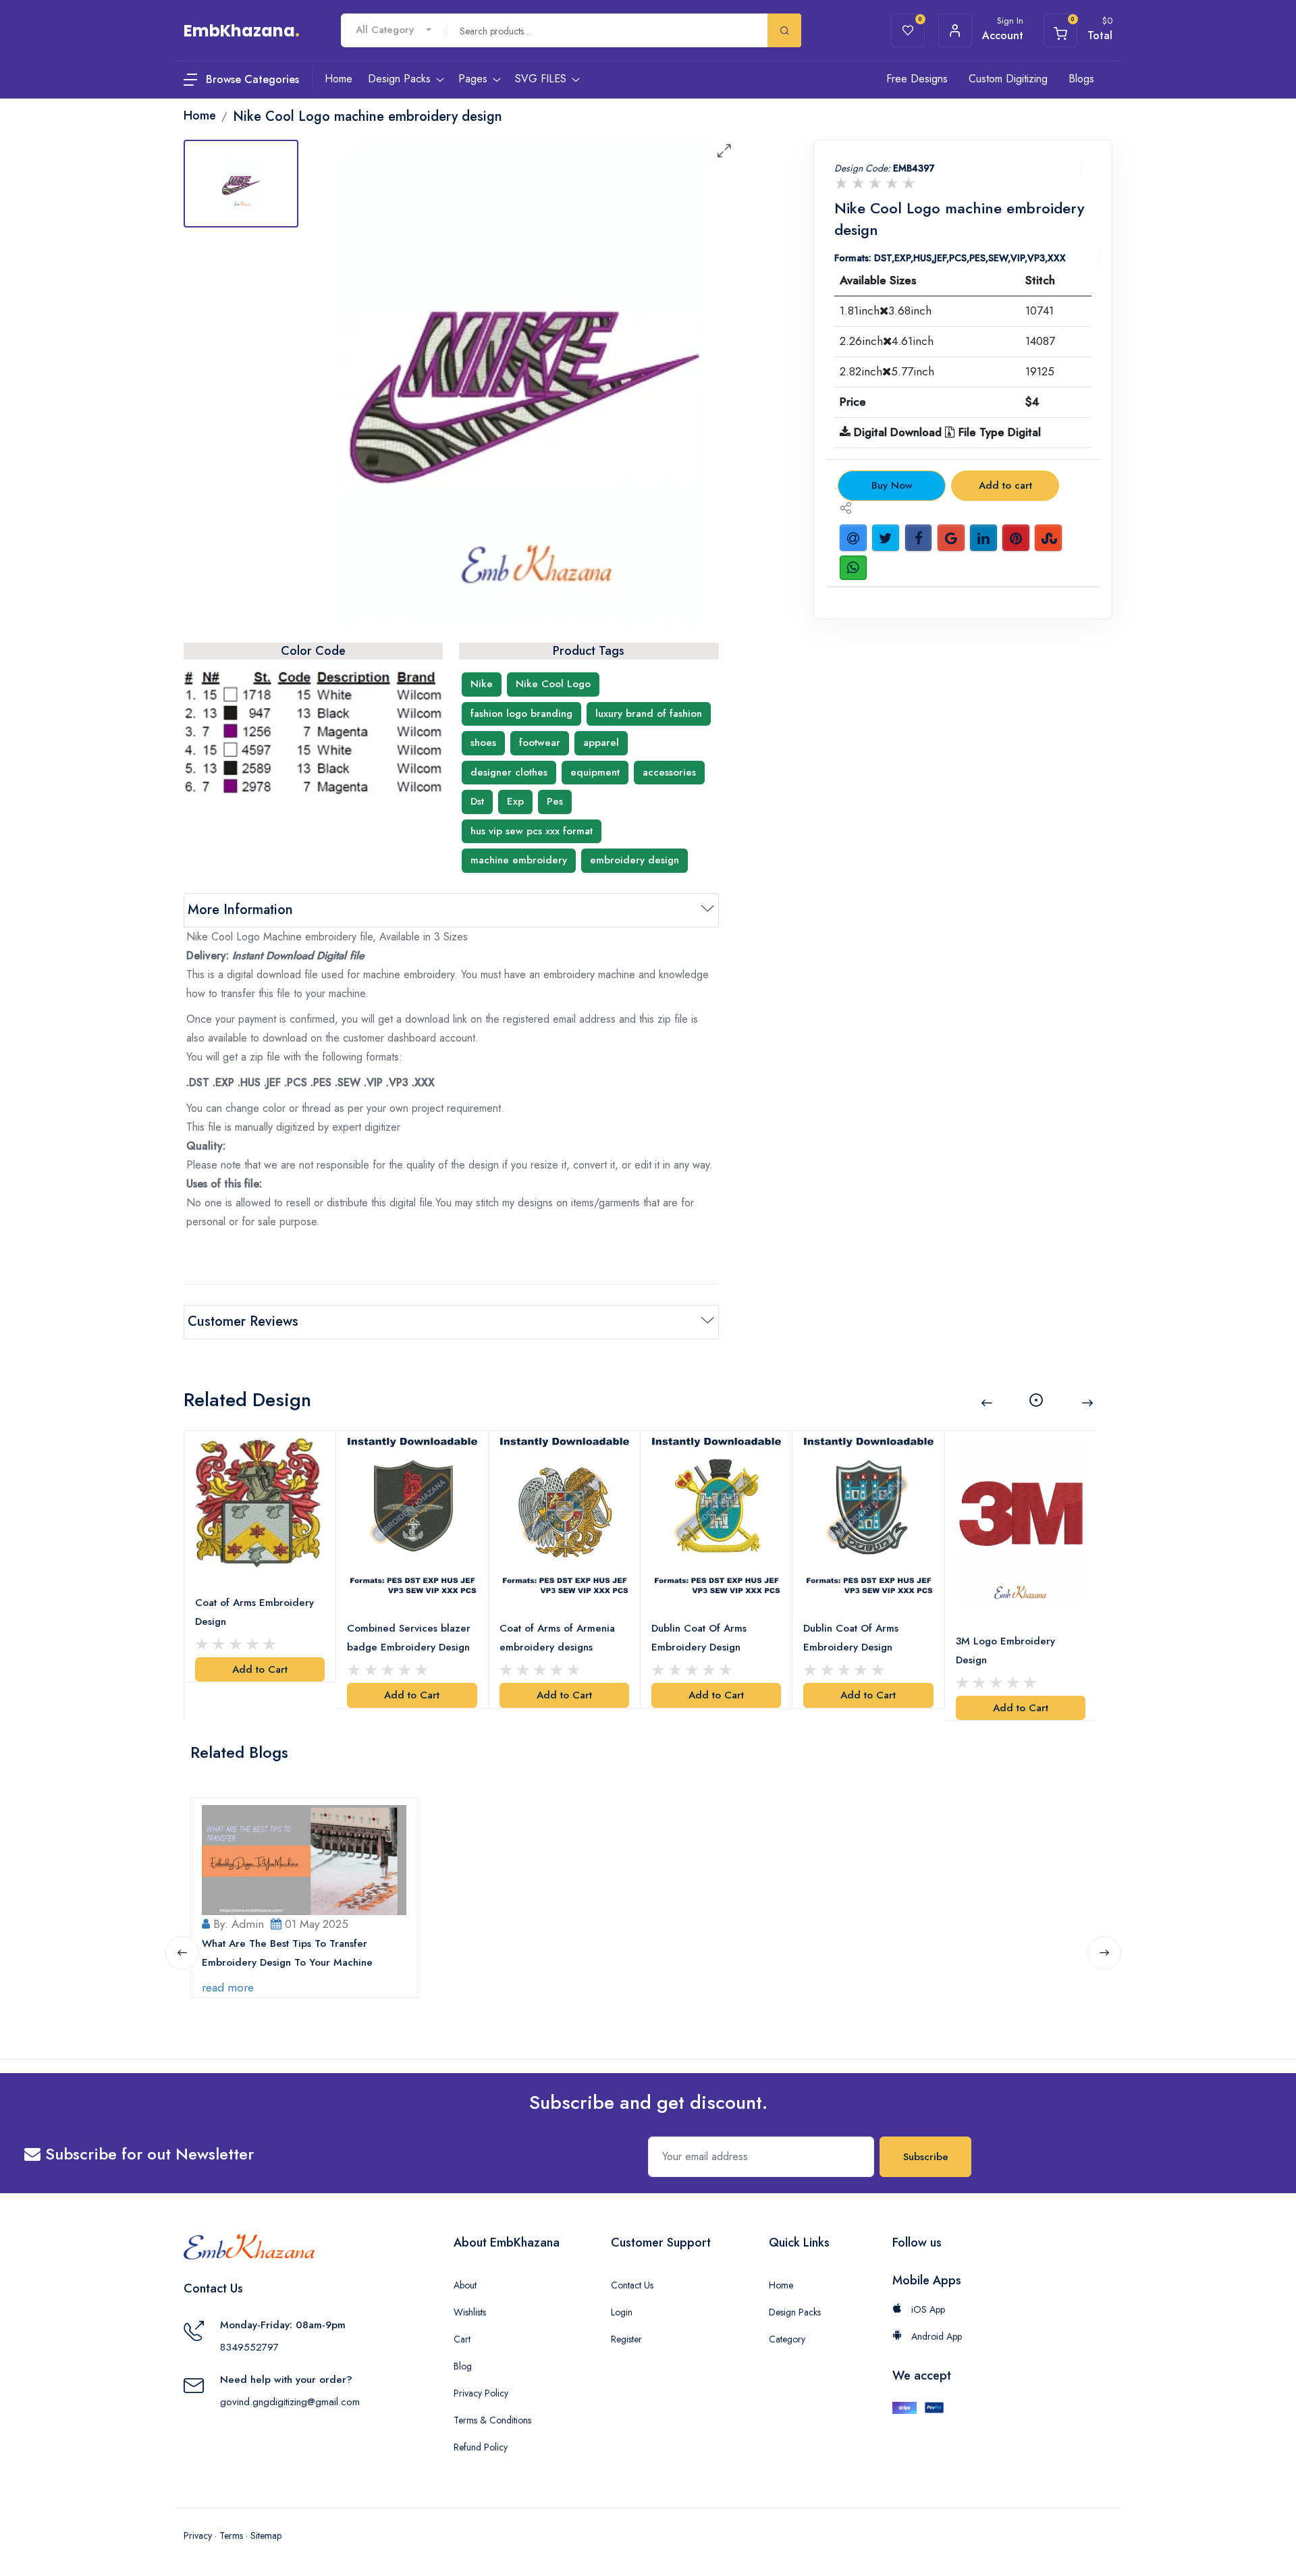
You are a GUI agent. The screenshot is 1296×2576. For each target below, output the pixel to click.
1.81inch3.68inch (886, 311)
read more (228, 1987)
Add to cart (1005, 485)
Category (787, 2339)
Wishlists (470, 2312)
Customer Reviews (243, 1321)
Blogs (1081, 79)
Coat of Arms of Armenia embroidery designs (557, 1638)
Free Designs (917, 79)
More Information (240, 910)
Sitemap (266, 2535)
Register (626, 2339)
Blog (463, 2366)
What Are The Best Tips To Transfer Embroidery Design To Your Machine (287, 1953)
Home (781, 2285)
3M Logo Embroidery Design (1005, 1651)
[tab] (241, 184)
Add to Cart (260, 1669)
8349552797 (249, 2347)
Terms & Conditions (492, 2420)
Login (622, 2312)
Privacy (198, 2535)
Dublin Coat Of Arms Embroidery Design (699, 1638)
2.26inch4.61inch (887, 341)
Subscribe (926, 2157)
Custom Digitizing (1008, 79)
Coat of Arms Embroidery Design (254, 1612)
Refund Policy (481, 2447)
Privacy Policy (481, 2393)
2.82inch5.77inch (887, 371)
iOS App (927, 2309)
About (465, 2285)
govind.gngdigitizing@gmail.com (290, 2402)
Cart (462, 2339)
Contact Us (632, 2285)
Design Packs (795, 2312)
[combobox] (394, 30)
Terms (231, 2535)
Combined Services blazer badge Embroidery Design (409, 1638)
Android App (935, 2336)
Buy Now (892, 485)
